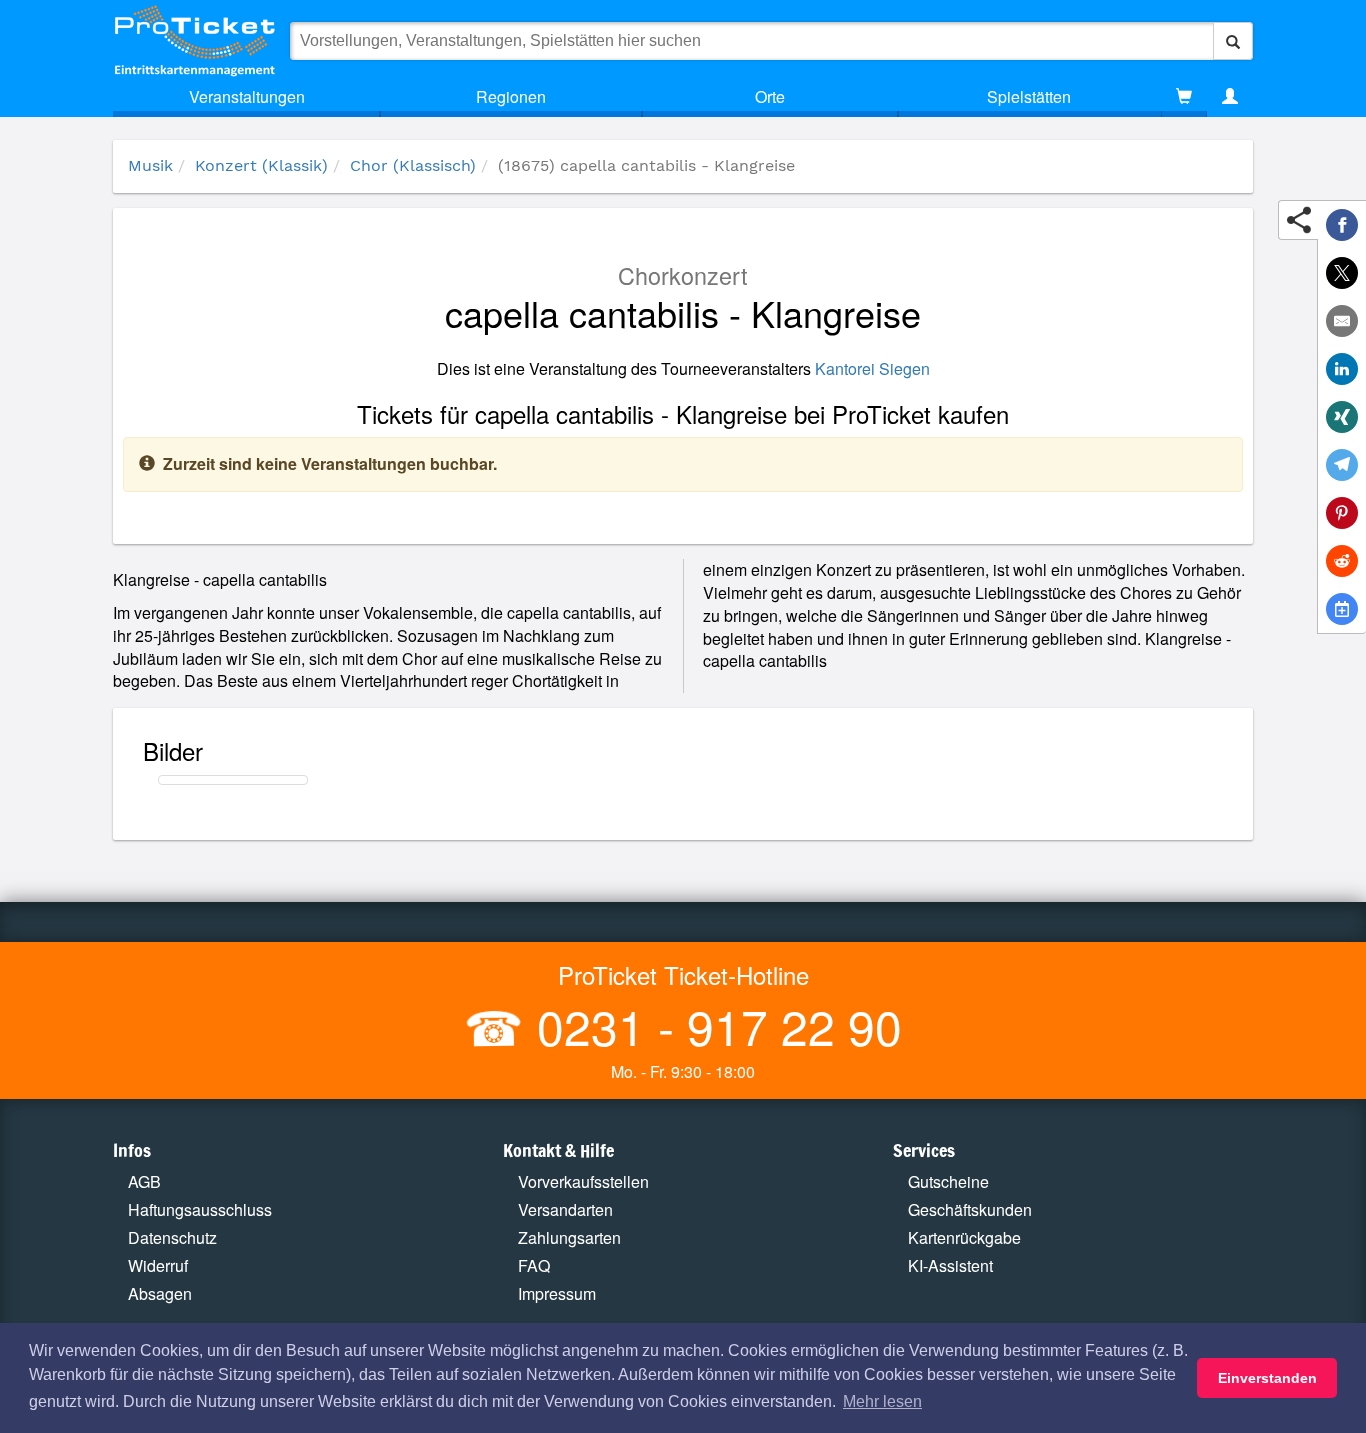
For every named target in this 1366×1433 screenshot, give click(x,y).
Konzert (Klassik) (261, 165)
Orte (770, 96)
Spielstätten (1029, 96)
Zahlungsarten (569, 1237)
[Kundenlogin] (1230, 97)
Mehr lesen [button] (882, 1401)
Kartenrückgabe (964, 1237)
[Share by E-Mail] (1342, 321)
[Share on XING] (1342, 417)
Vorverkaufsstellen (583, 1181)
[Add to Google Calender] (1342, 609)
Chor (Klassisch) (413, 165)
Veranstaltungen (247, 96)
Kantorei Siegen (872, 368)
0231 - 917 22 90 (713, 1025)
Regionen (511, 96)
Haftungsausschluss (200, 1209)
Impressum (557, 1293)
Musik (150, 165)
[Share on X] (1342, 273)
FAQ (534, 1265)
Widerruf (158, 1265)
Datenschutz (172, 1237)
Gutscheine (948, 1181)
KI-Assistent (950, 1265)
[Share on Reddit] (1342, 561)
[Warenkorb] (1184, 97)
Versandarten (565, 1209)
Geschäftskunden (970, 1209)
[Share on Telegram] (1342, 465)
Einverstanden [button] (1267, 1378)
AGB (144, 1181)
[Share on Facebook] (1342, 225)
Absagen (160, 1293)
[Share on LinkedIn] (1342, 369)
